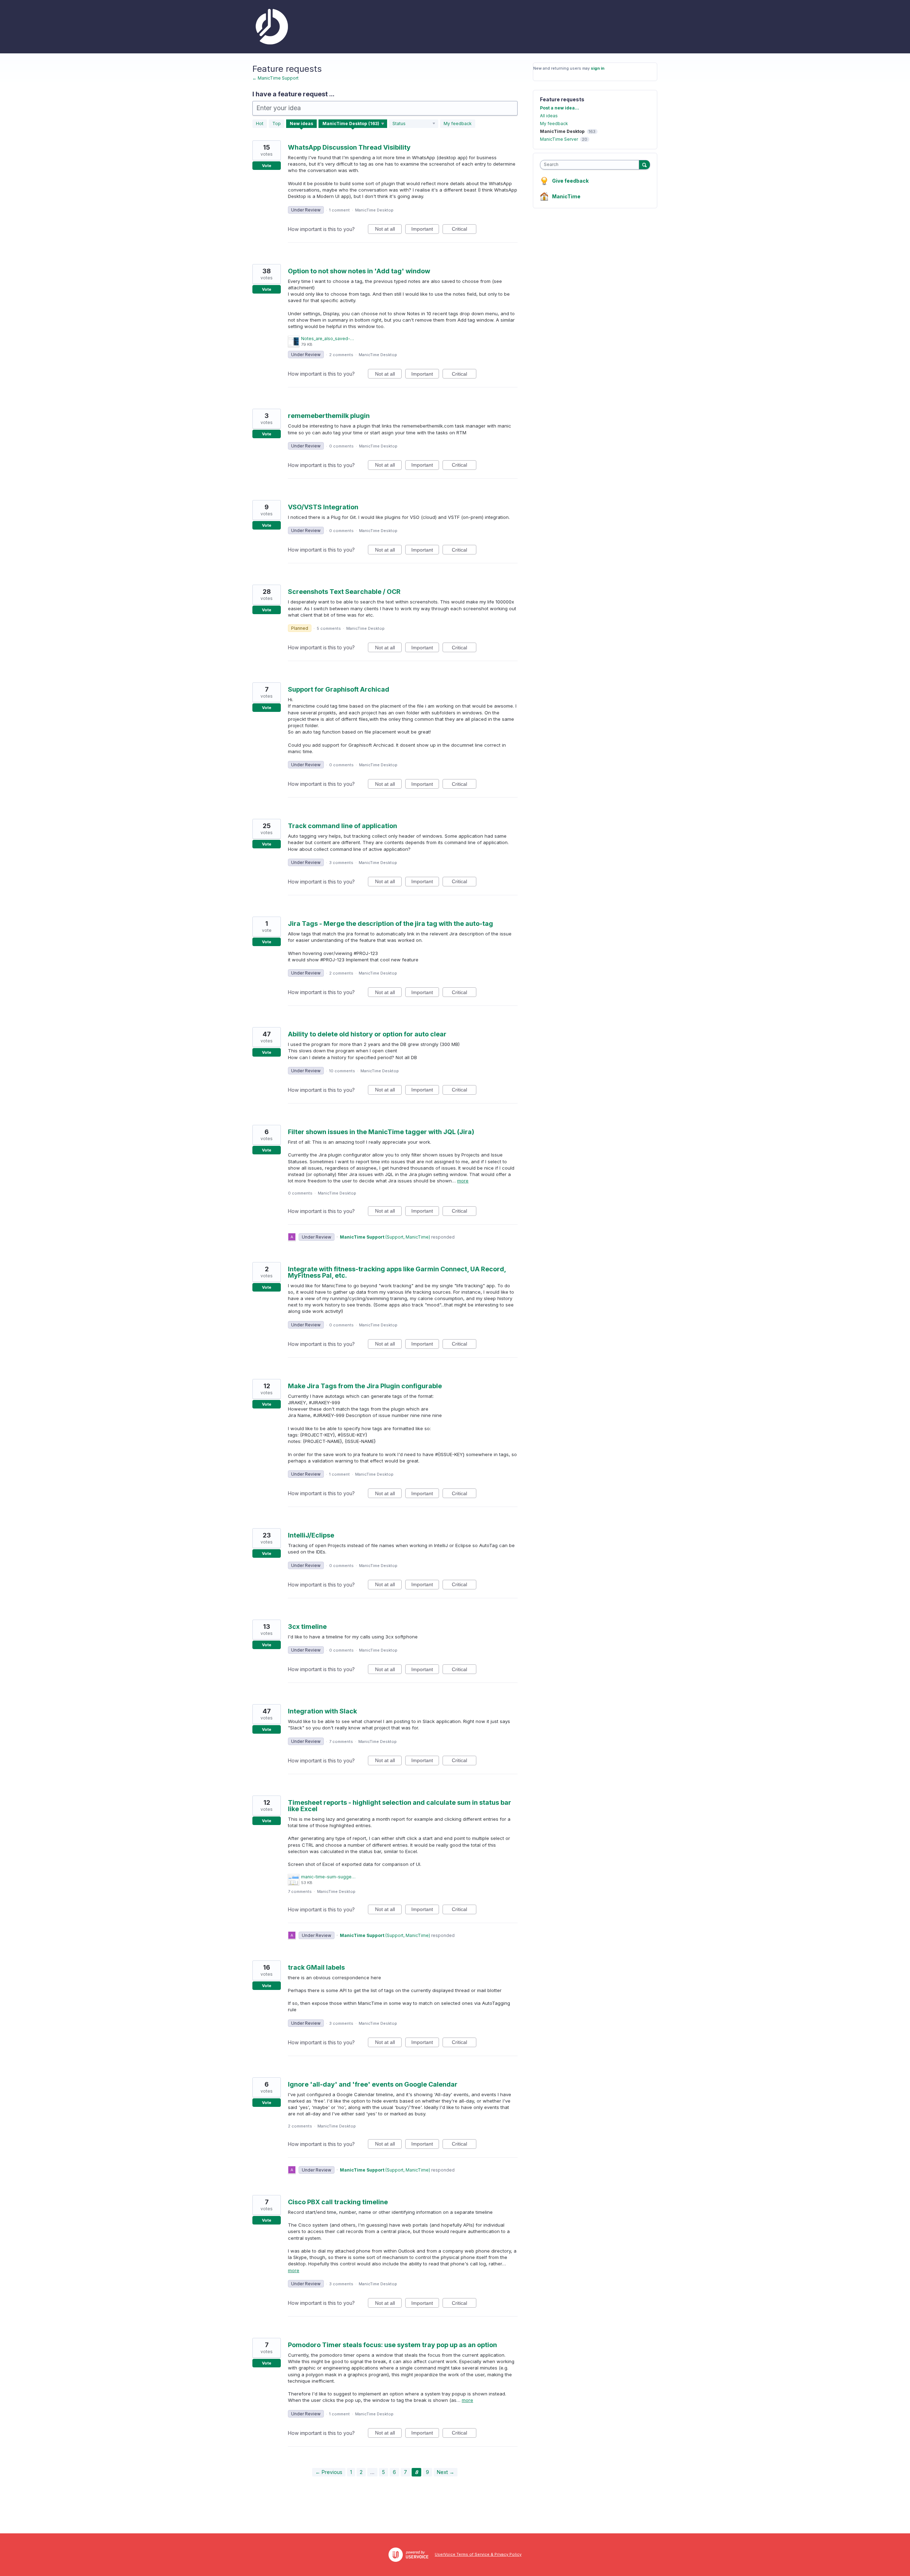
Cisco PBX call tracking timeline (338, 2202)
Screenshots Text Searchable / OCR (344, 592)
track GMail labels (316, 1967)
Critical (464, 230)
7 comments (341, 1742)
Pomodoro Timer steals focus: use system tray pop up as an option (392, 2345)
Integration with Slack (322, 1711)
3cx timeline (307, 1627)
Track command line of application (342, 826)
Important (425, 230)
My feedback (458, 124)
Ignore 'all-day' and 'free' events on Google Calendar (373, 2084)
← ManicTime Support (275, 78)
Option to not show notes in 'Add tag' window (359, 271)
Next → (446, 2472)
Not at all (388, 230)
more (463, 1181)
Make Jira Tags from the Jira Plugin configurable (365, 1386)
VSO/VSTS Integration (323, 507)
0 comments (341, 446)
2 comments (341, 355)
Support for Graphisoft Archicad (339, 689)
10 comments (342, 1071)
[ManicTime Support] (270, 27)
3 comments (341, 863)
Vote (267, 166)
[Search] (644, 165)
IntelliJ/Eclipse (311, 1535)
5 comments (329, 628)
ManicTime (566, 196)
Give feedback (570, 181)
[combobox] (591, 165)
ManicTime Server (559, 139)
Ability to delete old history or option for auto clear (367, 1034)
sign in (598, 68)
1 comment (339, 210)
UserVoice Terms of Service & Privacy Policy (478, 2554)
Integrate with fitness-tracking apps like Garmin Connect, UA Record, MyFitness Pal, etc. (397, 1272)
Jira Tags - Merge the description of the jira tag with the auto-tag (390, 924)
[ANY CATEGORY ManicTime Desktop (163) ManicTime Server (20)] (353, 124)
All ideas (549, 116)
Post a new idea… (560, 108)
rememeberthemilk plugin (329, 416)
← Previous (329, 2472)
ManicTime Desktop (374, 210)
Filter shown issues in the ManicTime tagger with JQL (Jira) (381, 1132)
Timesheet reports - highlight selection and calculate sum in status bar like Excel (400, 1806)
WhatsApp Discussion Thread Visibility (349, 147)
